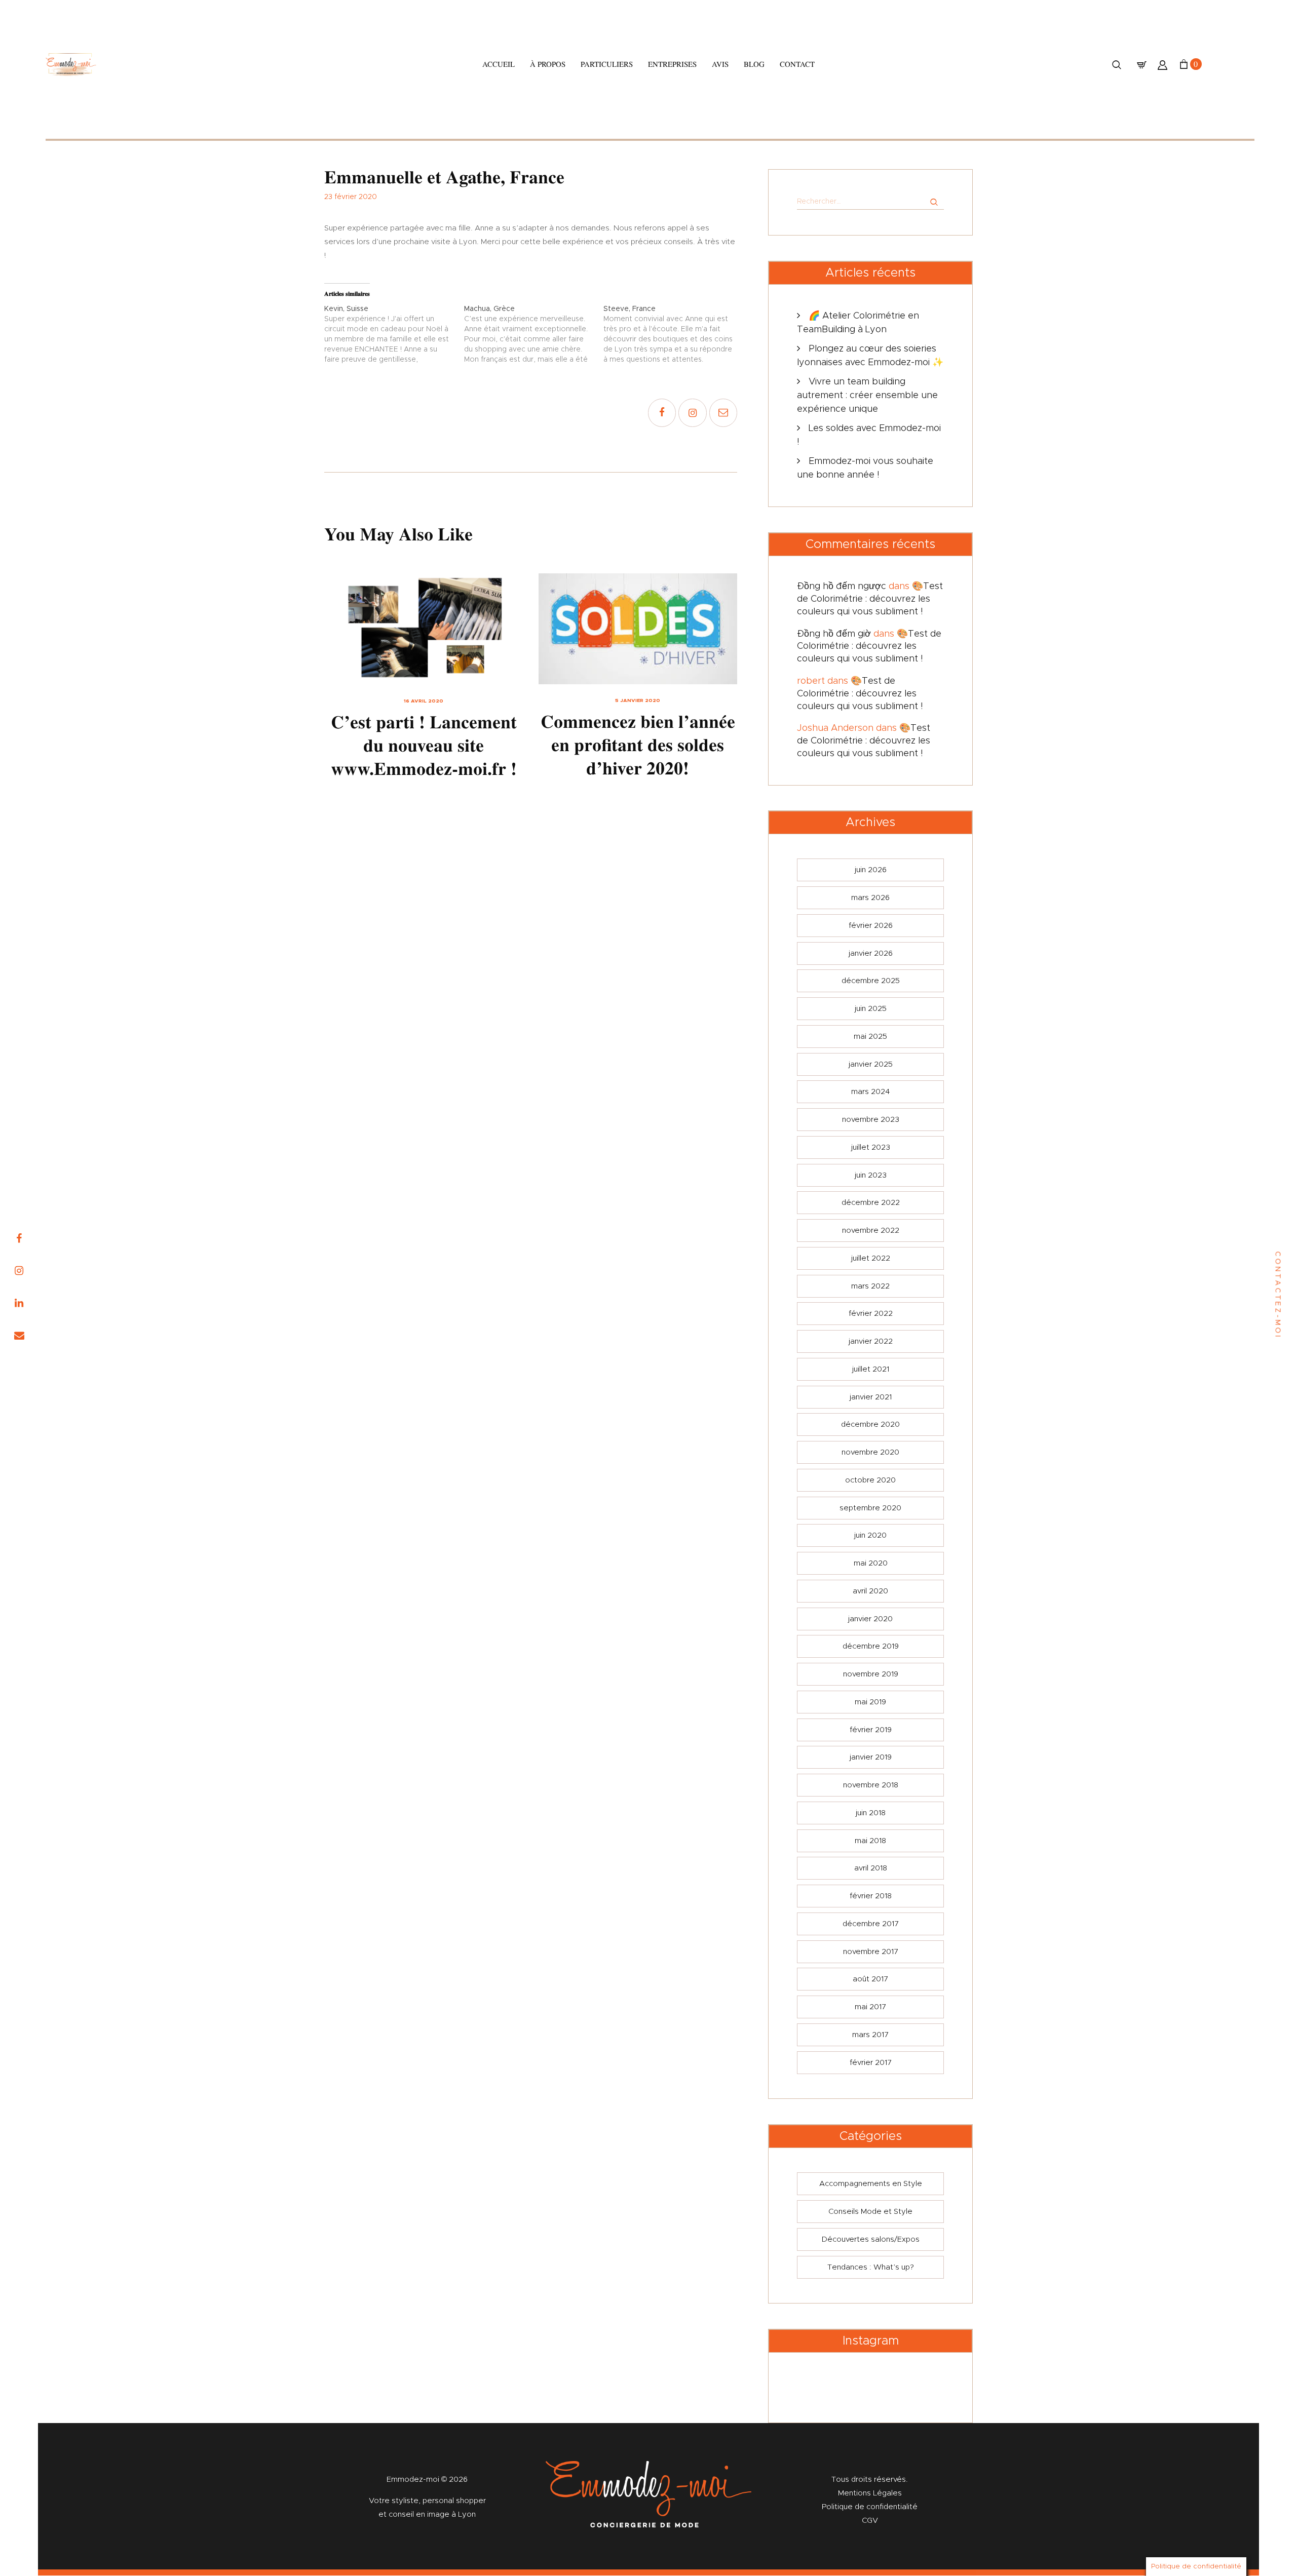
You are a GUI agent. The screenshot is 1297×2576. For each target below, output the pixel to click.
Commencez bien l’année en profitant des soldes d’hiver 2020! (638, 745)
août (870, 1979)
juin (871, 870)
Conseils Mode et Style (870, 2212)
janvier (871, 953)
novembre (871, 1120)
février (871, 926)
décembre (871, 981)
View (424, 629)
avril (870, 1591)
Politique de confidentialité (870, 2507)
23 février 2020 (351, 197)
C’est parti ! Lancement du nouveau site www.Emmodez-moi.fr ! (424, 746)
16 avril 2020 (424, 701)
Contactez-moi (1278, 1295)
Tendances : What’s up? (871, 2267)
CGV (870, 2521)
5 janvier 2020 (638, 700)
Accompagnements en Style (871, 2184)
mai (870, 1037)
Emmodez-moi (414, 2480)
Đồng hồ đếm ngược (842, 587)
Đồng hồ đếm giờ (834, 634)
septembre (870, 1508)
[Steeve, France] (673, 334)
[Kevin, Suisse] (394, 334)
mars (870, 898)
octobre (870, 1480)
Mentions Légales (870, 2493)
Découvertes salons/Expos (871, 2239)
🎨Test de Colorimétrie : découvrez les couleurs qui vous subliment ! (870, 599)
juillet (871, 1147)
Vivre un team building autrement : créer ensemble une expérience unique (867, 396)
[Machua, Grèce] (534, 334)
